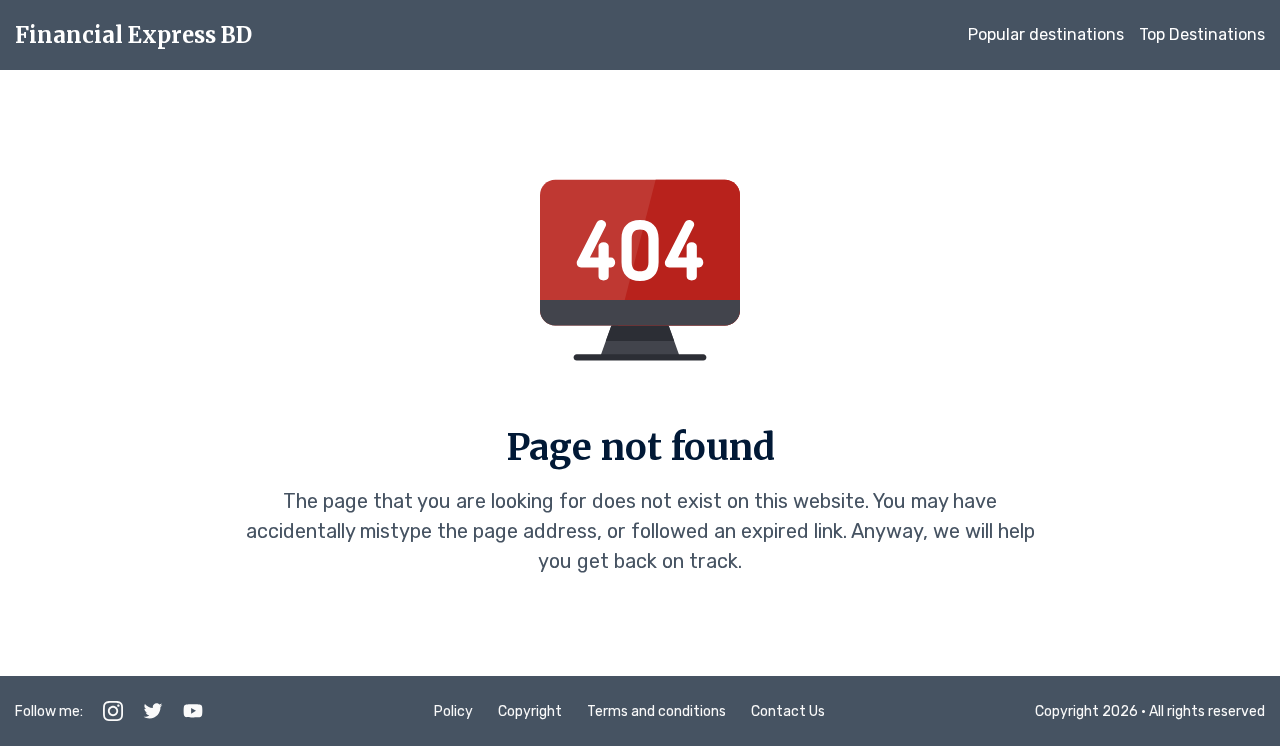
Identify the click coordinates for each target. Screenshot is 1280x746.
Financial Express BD (133, 35)
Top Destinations (1202, 34)
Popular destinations (1046, 34)
